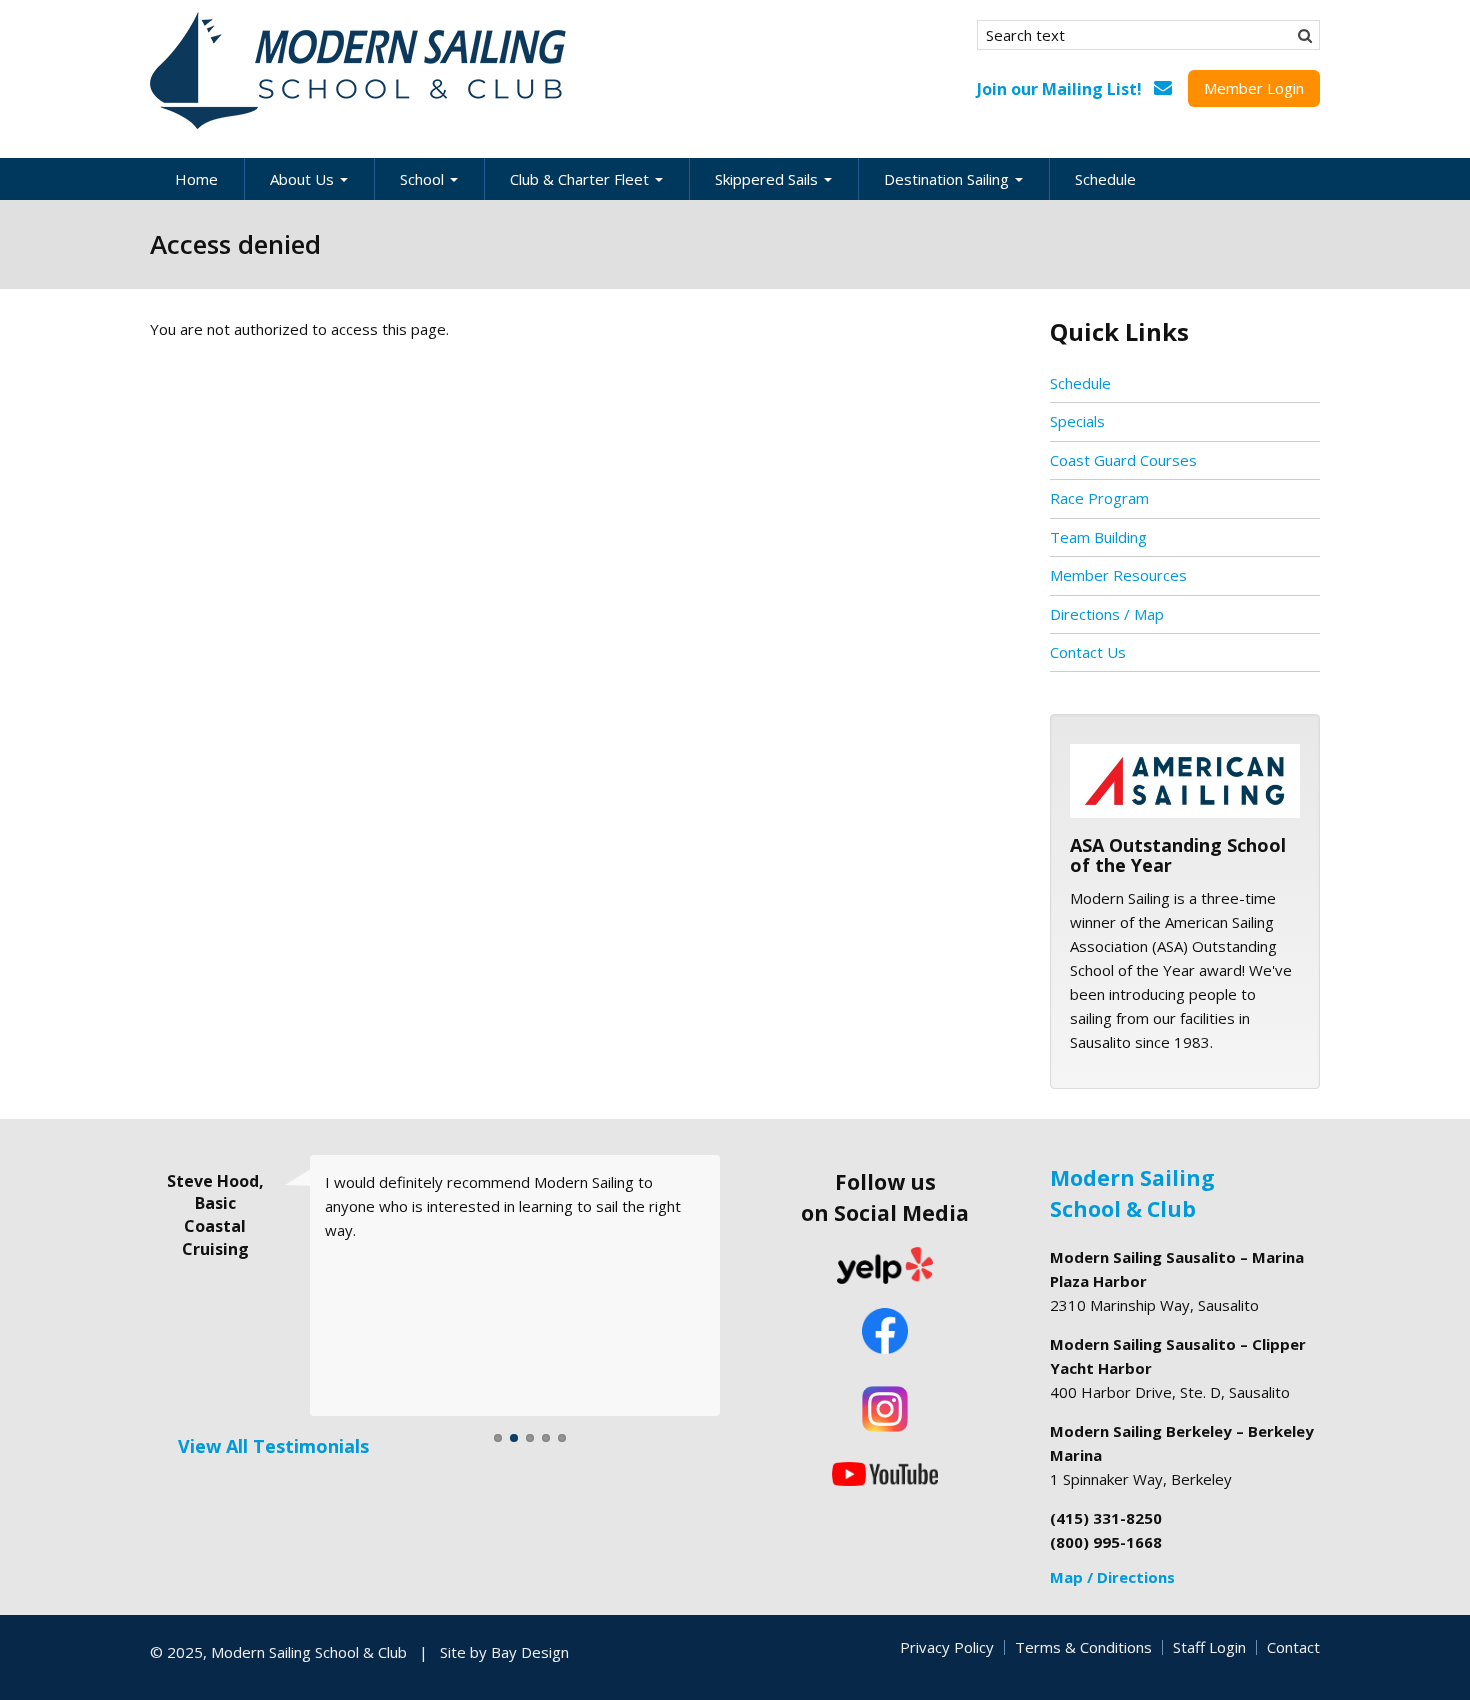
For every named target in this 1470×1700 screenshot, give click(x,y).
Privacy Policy (947, 1647)
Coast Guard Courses (1123, 460)
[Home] (360, 71)
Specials (1077, 421)
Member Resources (1118, 575)
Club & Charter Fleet (581, 179)
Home (196, 179)
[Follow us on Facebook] (885, 1333)
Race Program (1099, 498)
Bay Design (530, 1652)
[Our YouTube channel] (885, 1472)
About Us (304, 179)
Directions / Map (1107, 614)
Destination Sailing (948, 179)
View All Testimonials (273, 1446)
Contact (1293, 1647)
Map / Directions (1112, 1577)
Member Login (1254, 88)
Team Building (1098, 537)
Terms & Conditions (1083, 1647)
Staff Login (1209, 1647)
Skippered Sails (768, 179)
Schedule (1105, 179)
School (424, 179)
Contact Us (1088, 652)
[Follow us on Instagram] (885, 1409)
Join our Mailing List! (1059, 89)
